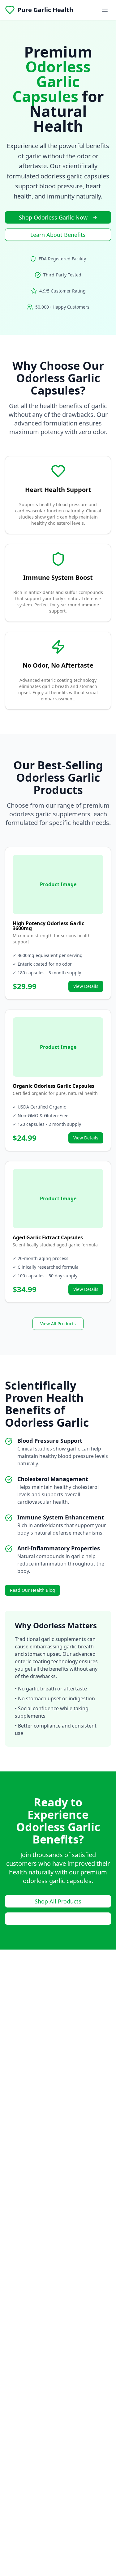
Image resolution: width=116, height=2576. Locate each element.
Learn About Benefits (58, 235)
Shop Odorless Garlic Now (53, 217)
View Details (86, 986)
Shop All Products (58, 1901)
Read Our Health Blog (32, 1590)
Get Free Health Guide (58, 1919)
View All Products (58, 1324)
